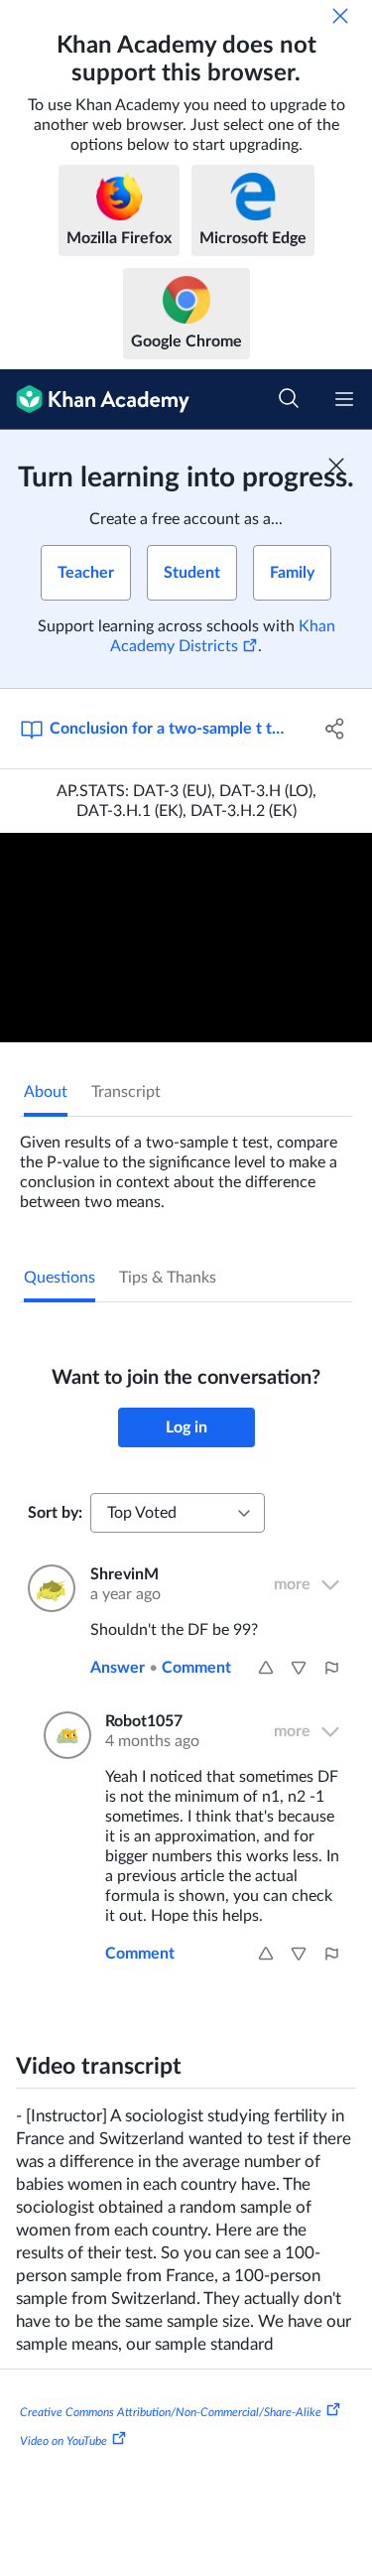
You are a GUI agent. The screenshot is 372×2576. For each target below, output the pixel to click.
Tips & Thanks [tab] (168, 1278)
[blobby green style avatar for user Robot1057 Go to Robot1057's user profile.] (62, 1735)
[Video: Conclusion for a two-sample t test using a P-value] (186, 938)
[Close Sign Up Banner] (336, 466)
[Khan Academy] (95, 400)
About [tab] (46, 1092)
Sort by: (55, 1513)
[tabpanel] (186, 1164)
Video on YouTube (63, 2441)
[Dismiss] (340, 16)
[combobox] (178, 1513)
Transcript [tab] (126, 1092)
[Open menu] (344, 399)
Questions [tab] (60, 1278)
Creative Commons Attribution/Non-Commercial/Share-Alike (171, 2411)
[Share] (335, 729)
